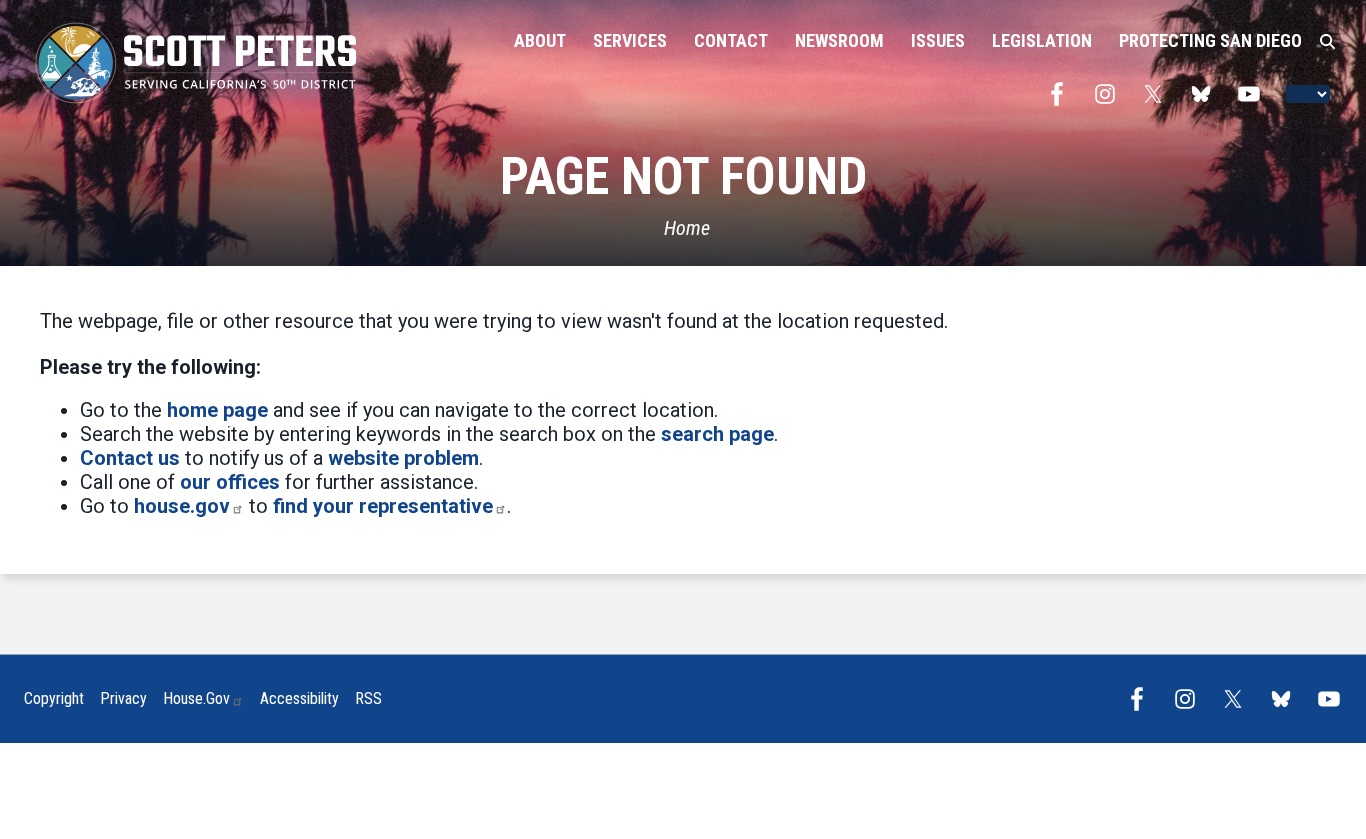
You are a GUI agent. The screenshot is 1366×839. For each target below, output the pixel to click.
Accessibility (299, 698)
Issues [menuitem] (938, 40)
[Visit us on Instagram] (1110, 94)
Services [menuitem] (630, 40)
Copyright (54, 698)
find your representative (383, 506)
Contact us (130, 458)
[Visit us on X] (1158, 94)
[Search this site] (1327, 42)
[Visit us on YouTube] (1254, 94)
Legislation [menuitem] (1042, 40)
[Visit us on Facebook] (1062, 94)
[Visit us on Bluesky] (1206, 94)
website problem (403, 458)
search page (717, 434)
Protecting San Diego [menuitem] (1210, 40)
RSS (368, 698)
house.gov (182, 506)
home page (217, 410)
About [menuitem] (540, 40)
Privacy (123, 698)
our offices (230, 482)
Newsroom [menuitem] (839, 40)
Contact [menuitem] (731, 40)
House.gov (196, 698)
